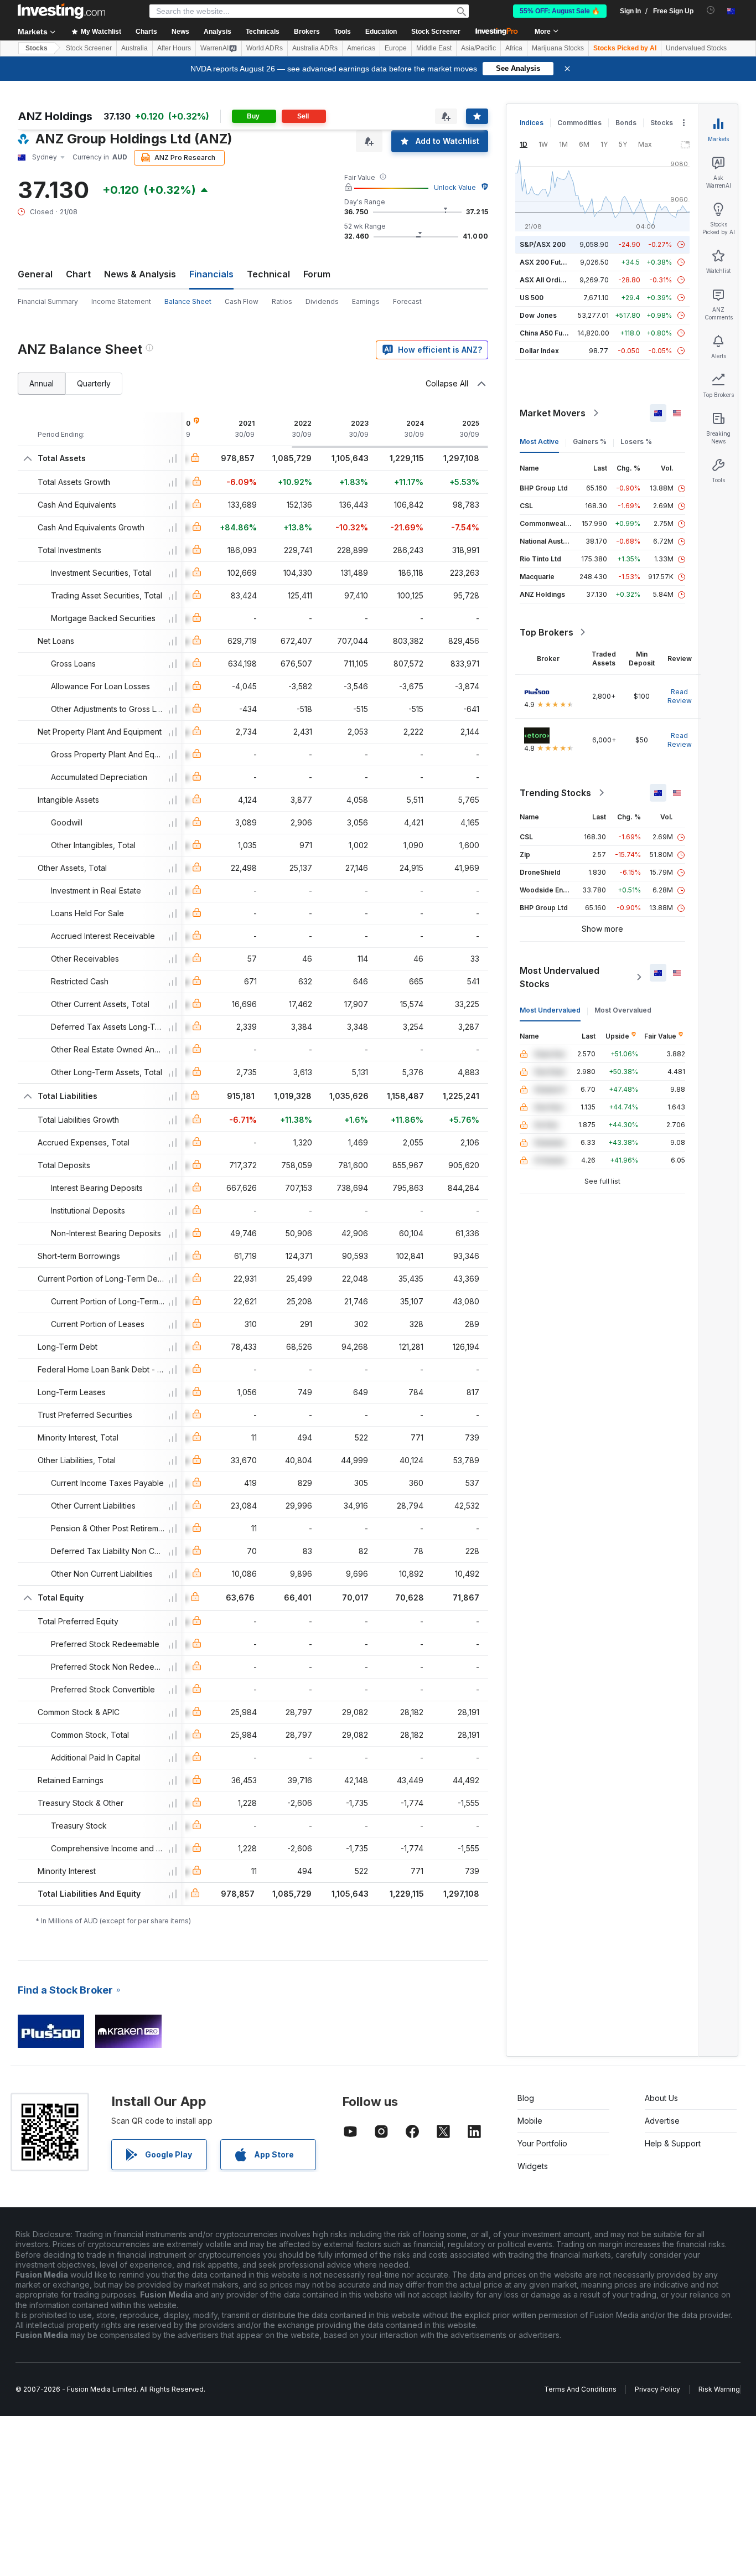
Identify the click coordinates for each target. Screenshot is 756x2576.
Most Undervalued (550, 1010)
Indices (532, 123)
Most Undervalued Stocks (560, 977)
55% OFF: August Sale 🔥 (560, 11)
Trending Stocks (555, 793)
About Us (661, 2098)
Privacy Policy (657, 2389)
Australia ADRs (315, 48)
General (35, 274)
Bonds (626, 123)
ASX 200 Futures (548, 262)
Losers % (636, 442)
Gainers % (590, 442)
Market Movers (553, 413)
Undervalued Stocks (696, 48)
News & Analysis (140, 274)
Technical (268, 274)
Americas (361, 48)
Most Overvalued (623, 1010)
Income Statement (121, 301)
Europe (396, 48)
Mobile (530, 2121)
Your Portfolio (542, 2143)
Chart (78, 274)
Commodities (579, 123)
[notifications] (711, 10)
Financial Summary (48, 301)
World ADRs (265, 48)
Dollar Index (539, 351)
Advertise (662, 2121)
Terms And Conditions (580, 2389)
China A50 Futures (550, 333)
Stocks (37, 48)
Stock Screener (436, 32)
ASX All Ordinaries (550, 280)
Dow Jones (538, 315)
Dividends (322, 301)
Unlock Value (455, 187)
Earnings (366, 301)
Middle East (434, 48)
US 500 (532, 298)
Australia (134, 48)
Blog (526, 2098)
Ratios (282, 301)
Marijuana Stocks (558, 48)
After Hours (174, 48)
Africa (514, 48)
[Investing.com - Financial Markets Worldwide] (61, 11)
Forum (317, 274)
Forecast (407, 301)
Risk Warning (719, 2389)
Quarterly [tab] (94, 383)
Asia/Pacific (478, 48)
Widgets (533, 2166)
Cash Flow (242, 301)
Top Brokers (547, 632)
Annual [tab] (42, 383)
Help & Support (673, 2143)
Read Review (680, 696)
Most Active (539, 442)
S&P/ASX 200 (543, 244)
